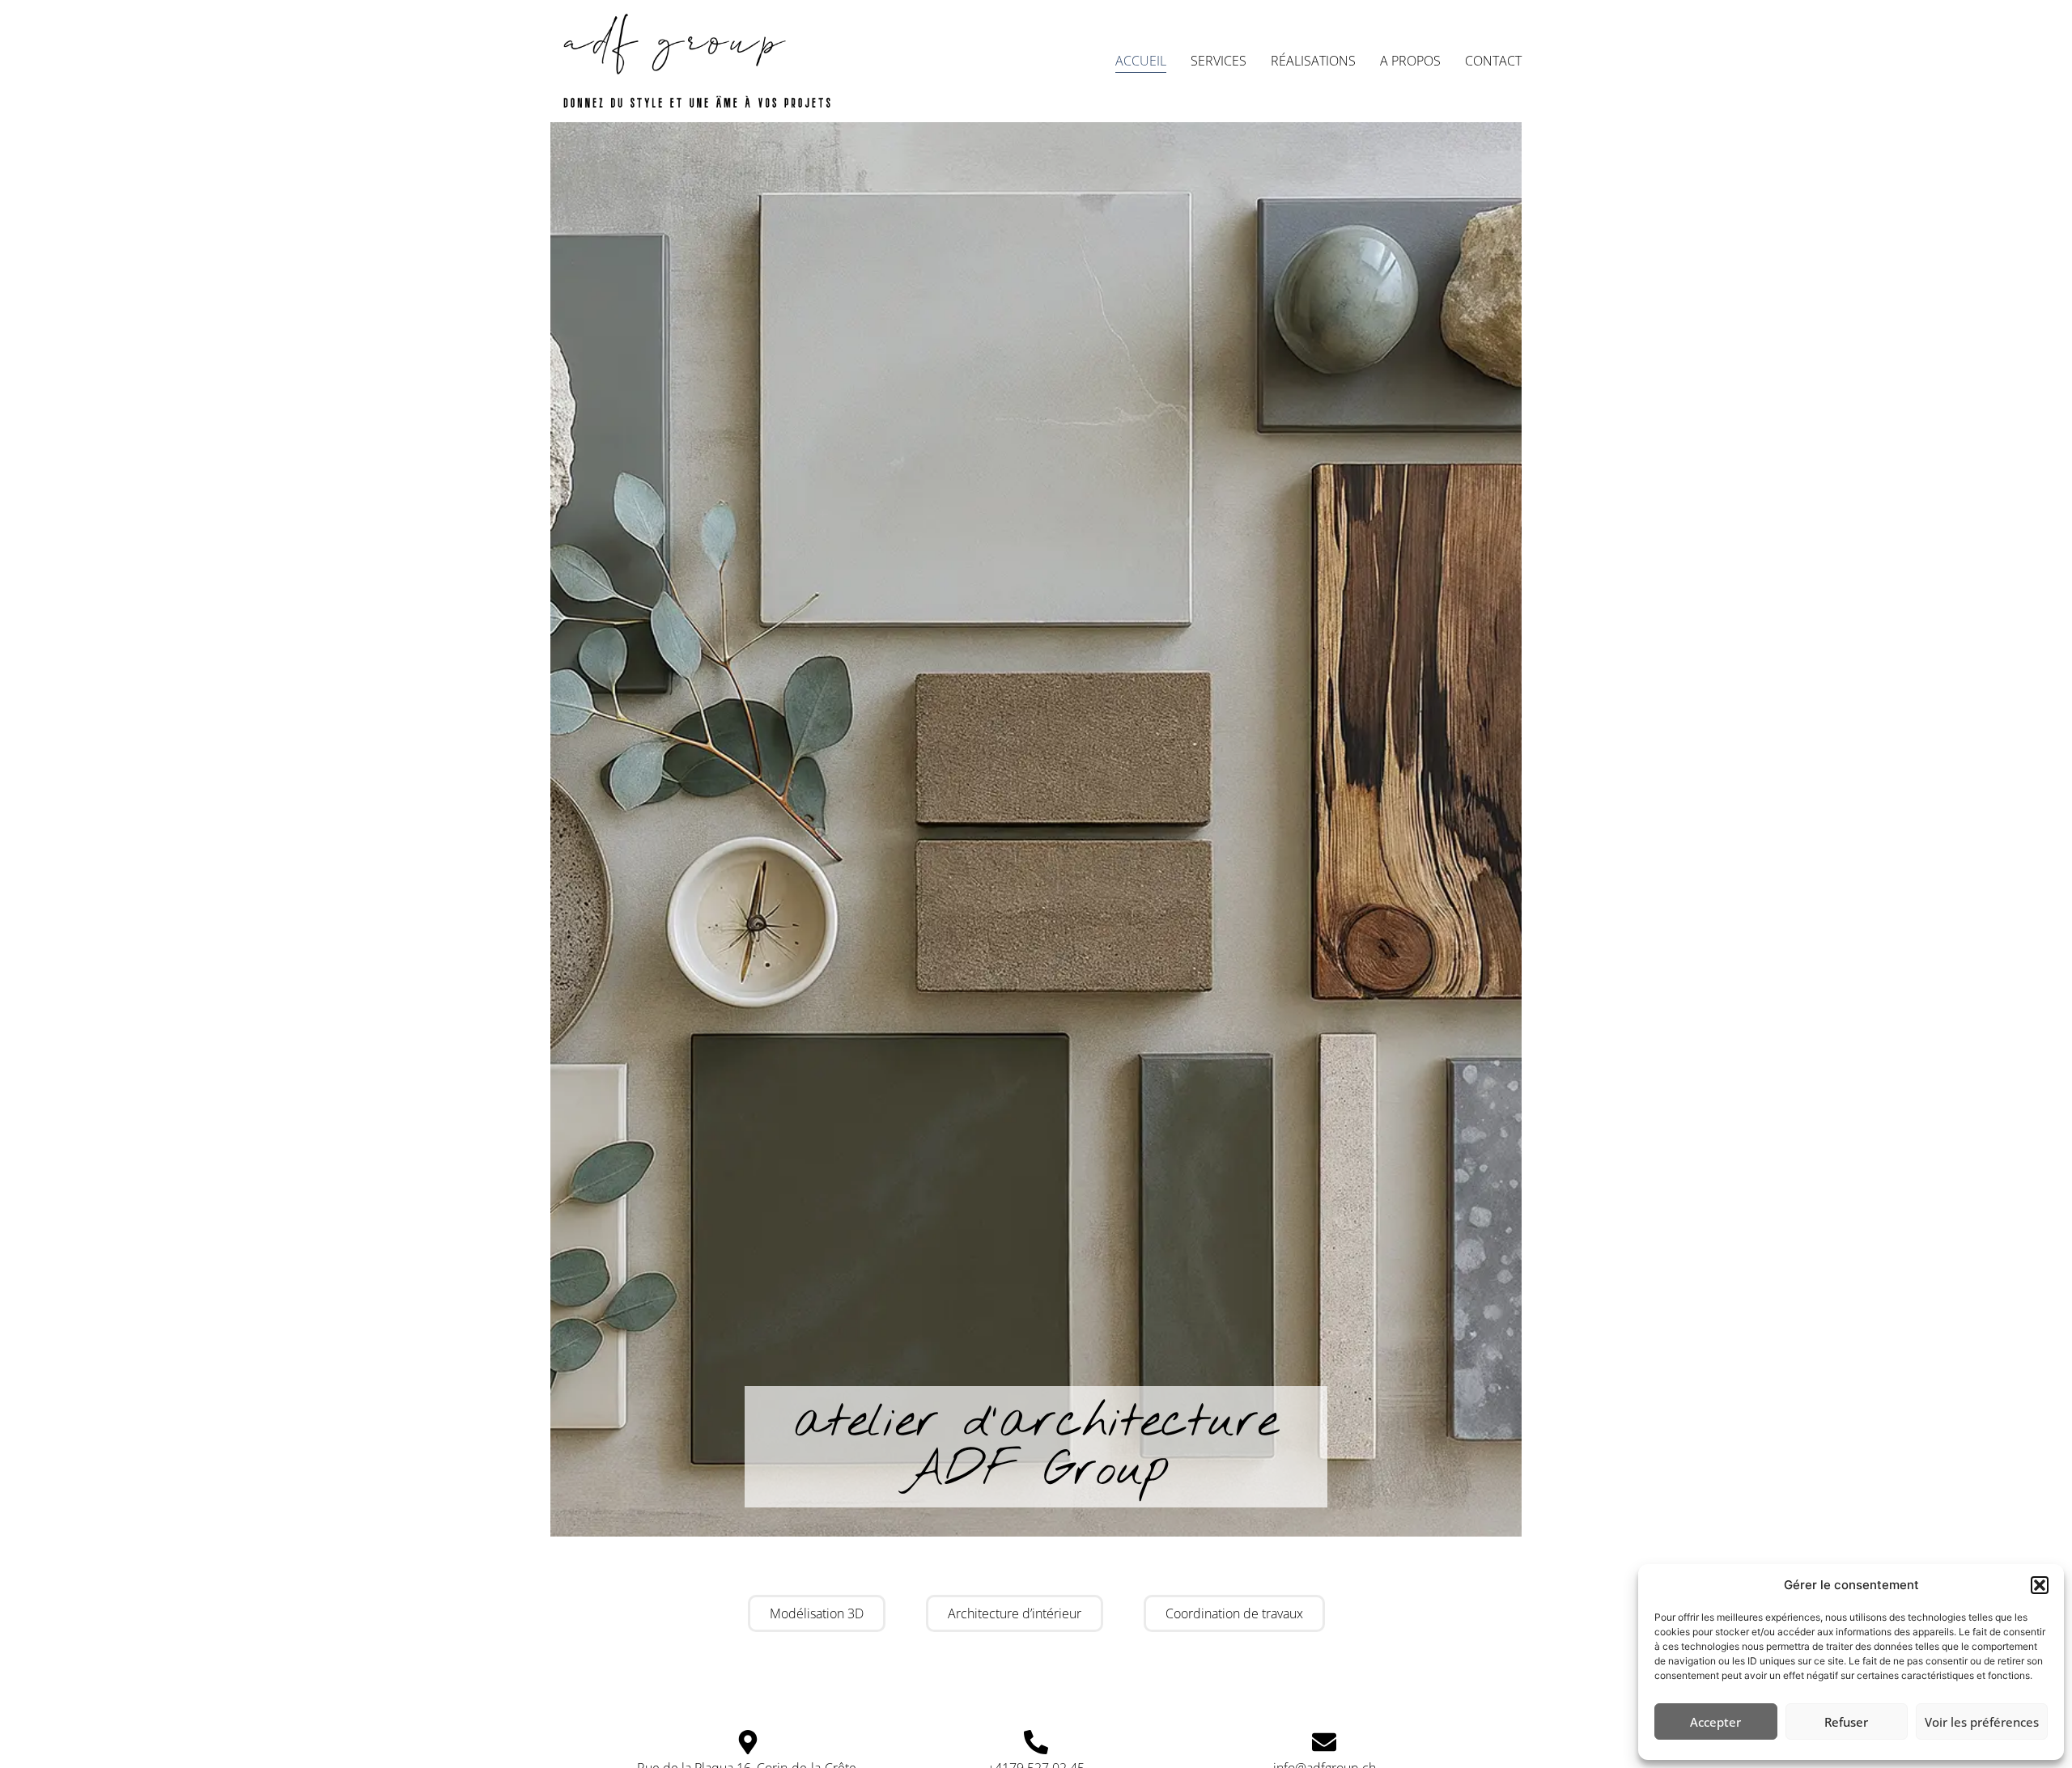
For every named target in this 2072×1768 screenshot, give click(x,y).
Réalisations (1313, 61)
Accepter (1715, 1722)
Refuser (1846, 1722)
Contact (1493, 61)
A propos (1410, 61)
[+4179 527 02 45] (1036, 1742)
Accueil (1141, 61)
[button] (2040, 1585)
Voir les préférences (1982, 1722)
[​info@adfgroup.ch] (1324, 1742)
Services (1219, 61)
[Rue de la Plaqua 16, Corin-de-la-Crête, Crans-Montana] (748, 1742)
